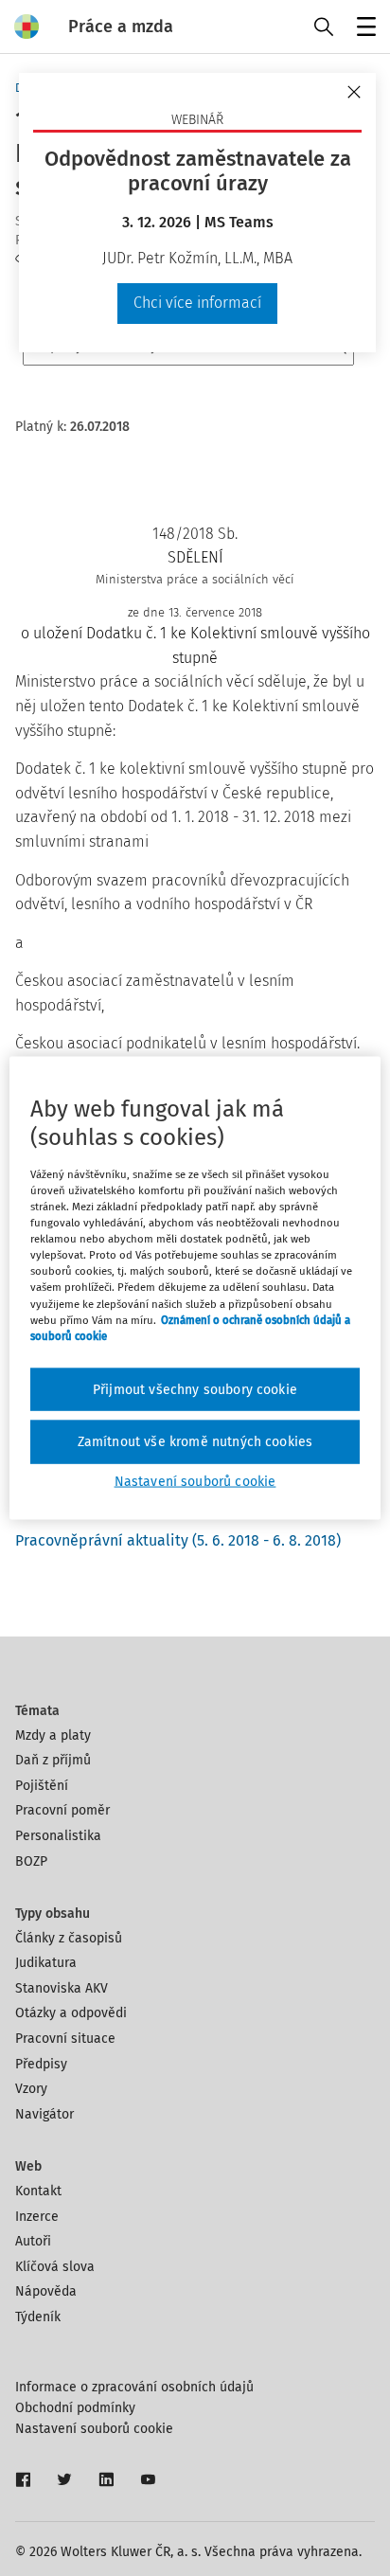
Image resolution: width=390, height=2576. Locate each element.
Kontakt (38, 2191)
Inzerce (37, 2217)
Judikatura (46, 1963)
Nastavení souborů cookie (94, 2429)
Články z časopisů (69, 1938)
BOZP (31, 1861)
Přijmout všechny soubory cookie (195, 1389)
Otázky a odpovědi (71, 2013)
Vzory (31, 2089)
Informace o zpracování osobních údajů (134, 2387)
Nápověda (46, 2291)
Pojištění (42, 1786)
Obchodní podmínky (75, 2408)
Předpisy (41, 2064)
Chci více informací (197, 303)
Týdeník (38, 2317)
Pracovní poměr (62, 1810)
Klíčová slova (55, 2267)
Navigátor (44, 2114)
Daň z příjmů (53, 1760)
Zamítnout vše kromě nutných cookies (195, 1442)
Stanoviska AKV (62, 1988)
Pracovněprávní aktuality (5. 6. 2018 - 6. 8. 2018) (178, 1540)
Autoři (33, 2241)
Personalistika (58, 1836)
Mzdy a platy (53, 1735)
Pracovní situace (65, 2039)
